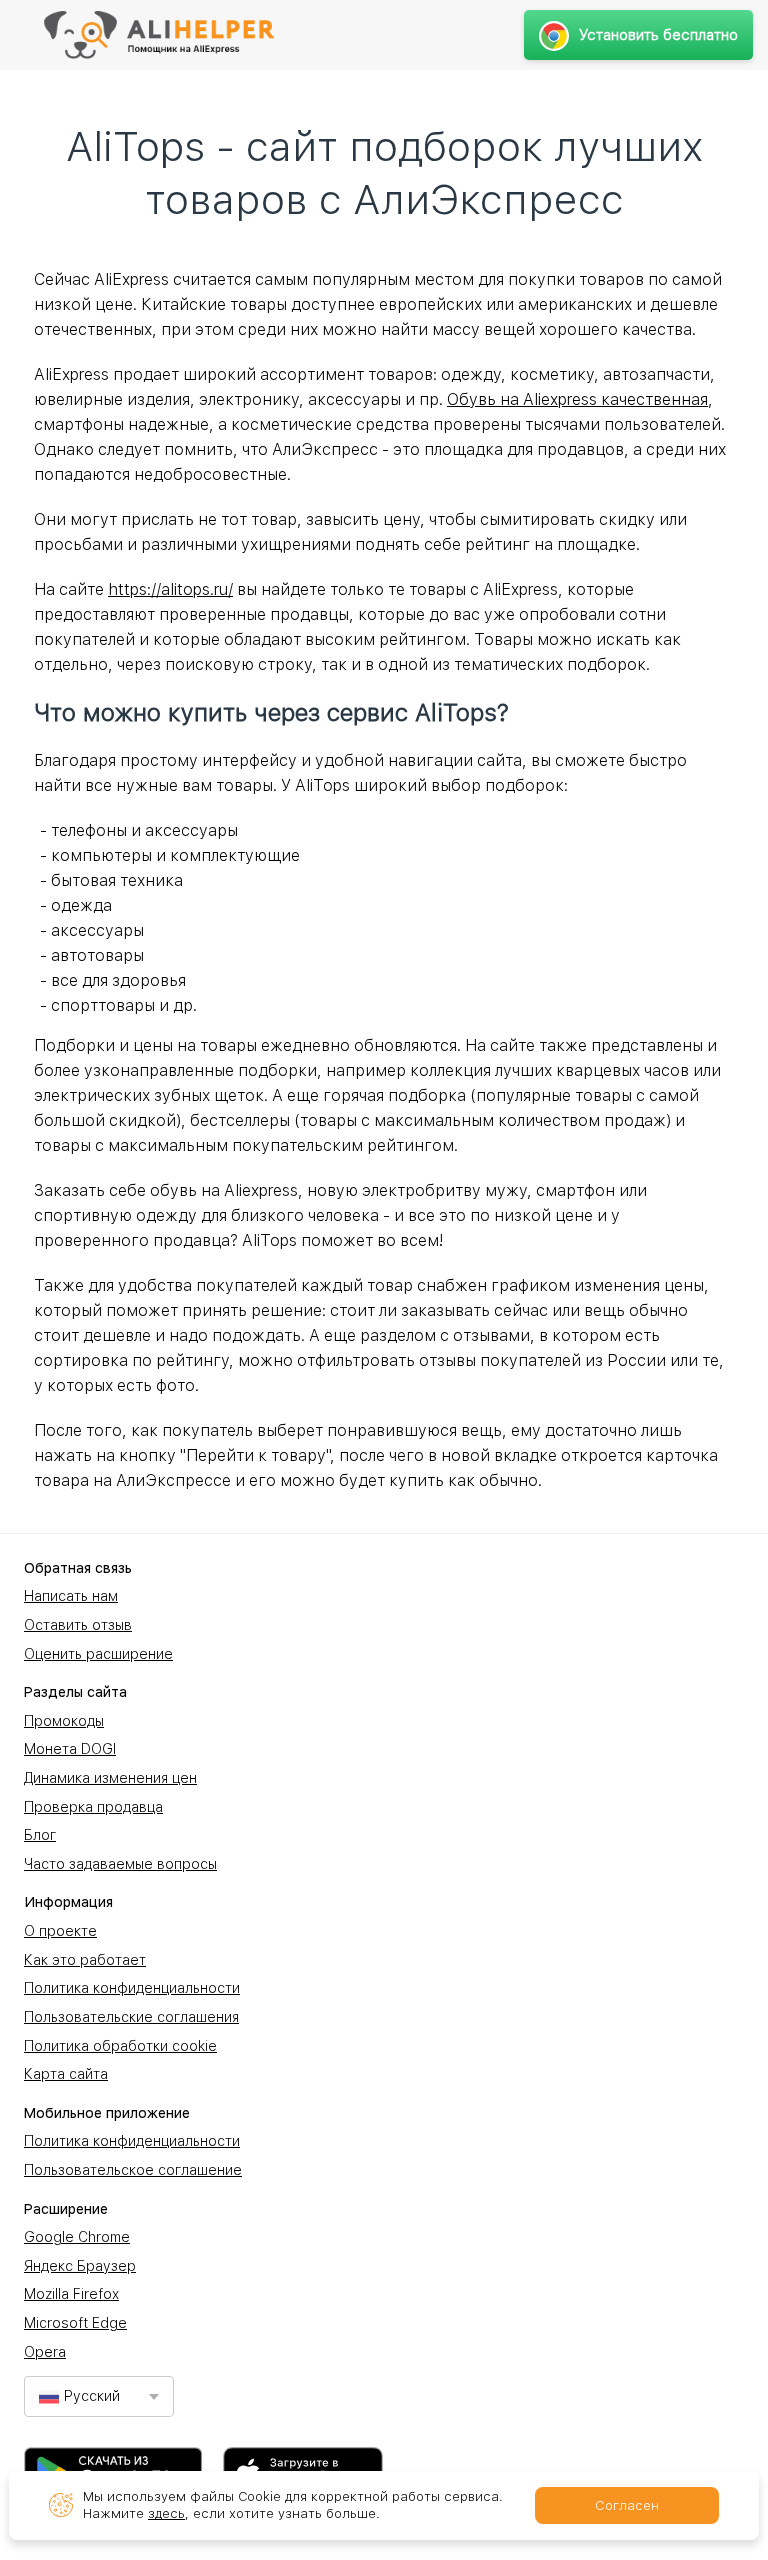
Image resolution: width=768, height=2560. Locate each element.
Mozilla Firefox (71, 2294)
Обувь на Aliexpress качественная (577, 399)
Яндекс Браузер (80, 2266)
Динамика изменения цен (110, 1778)
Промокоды (64, 1721)
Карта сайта (66, 2074)
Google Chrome (77, 2237)
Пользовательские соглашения (131, 2017)
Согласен (627, 2505)
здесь (166, 2513)
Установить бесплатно (658, 35)
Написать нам (71, 1596)
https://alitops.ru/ (170, 589)
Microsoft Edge (75, 2323)
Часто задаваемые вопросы (120, 1864)
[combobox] (99, 2396)
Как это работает (85, 1960)
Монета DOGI (70, 1749)
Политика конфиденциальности (132, 1988)
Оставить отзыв (78, 1625)
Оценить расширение (98, 1654)
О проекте (60, 1931)
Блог (40, 1835)
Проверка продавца (93, 1807)
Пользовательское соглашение (133, 2170)
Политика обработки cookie (120, 2046)
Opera (45, 2352)
